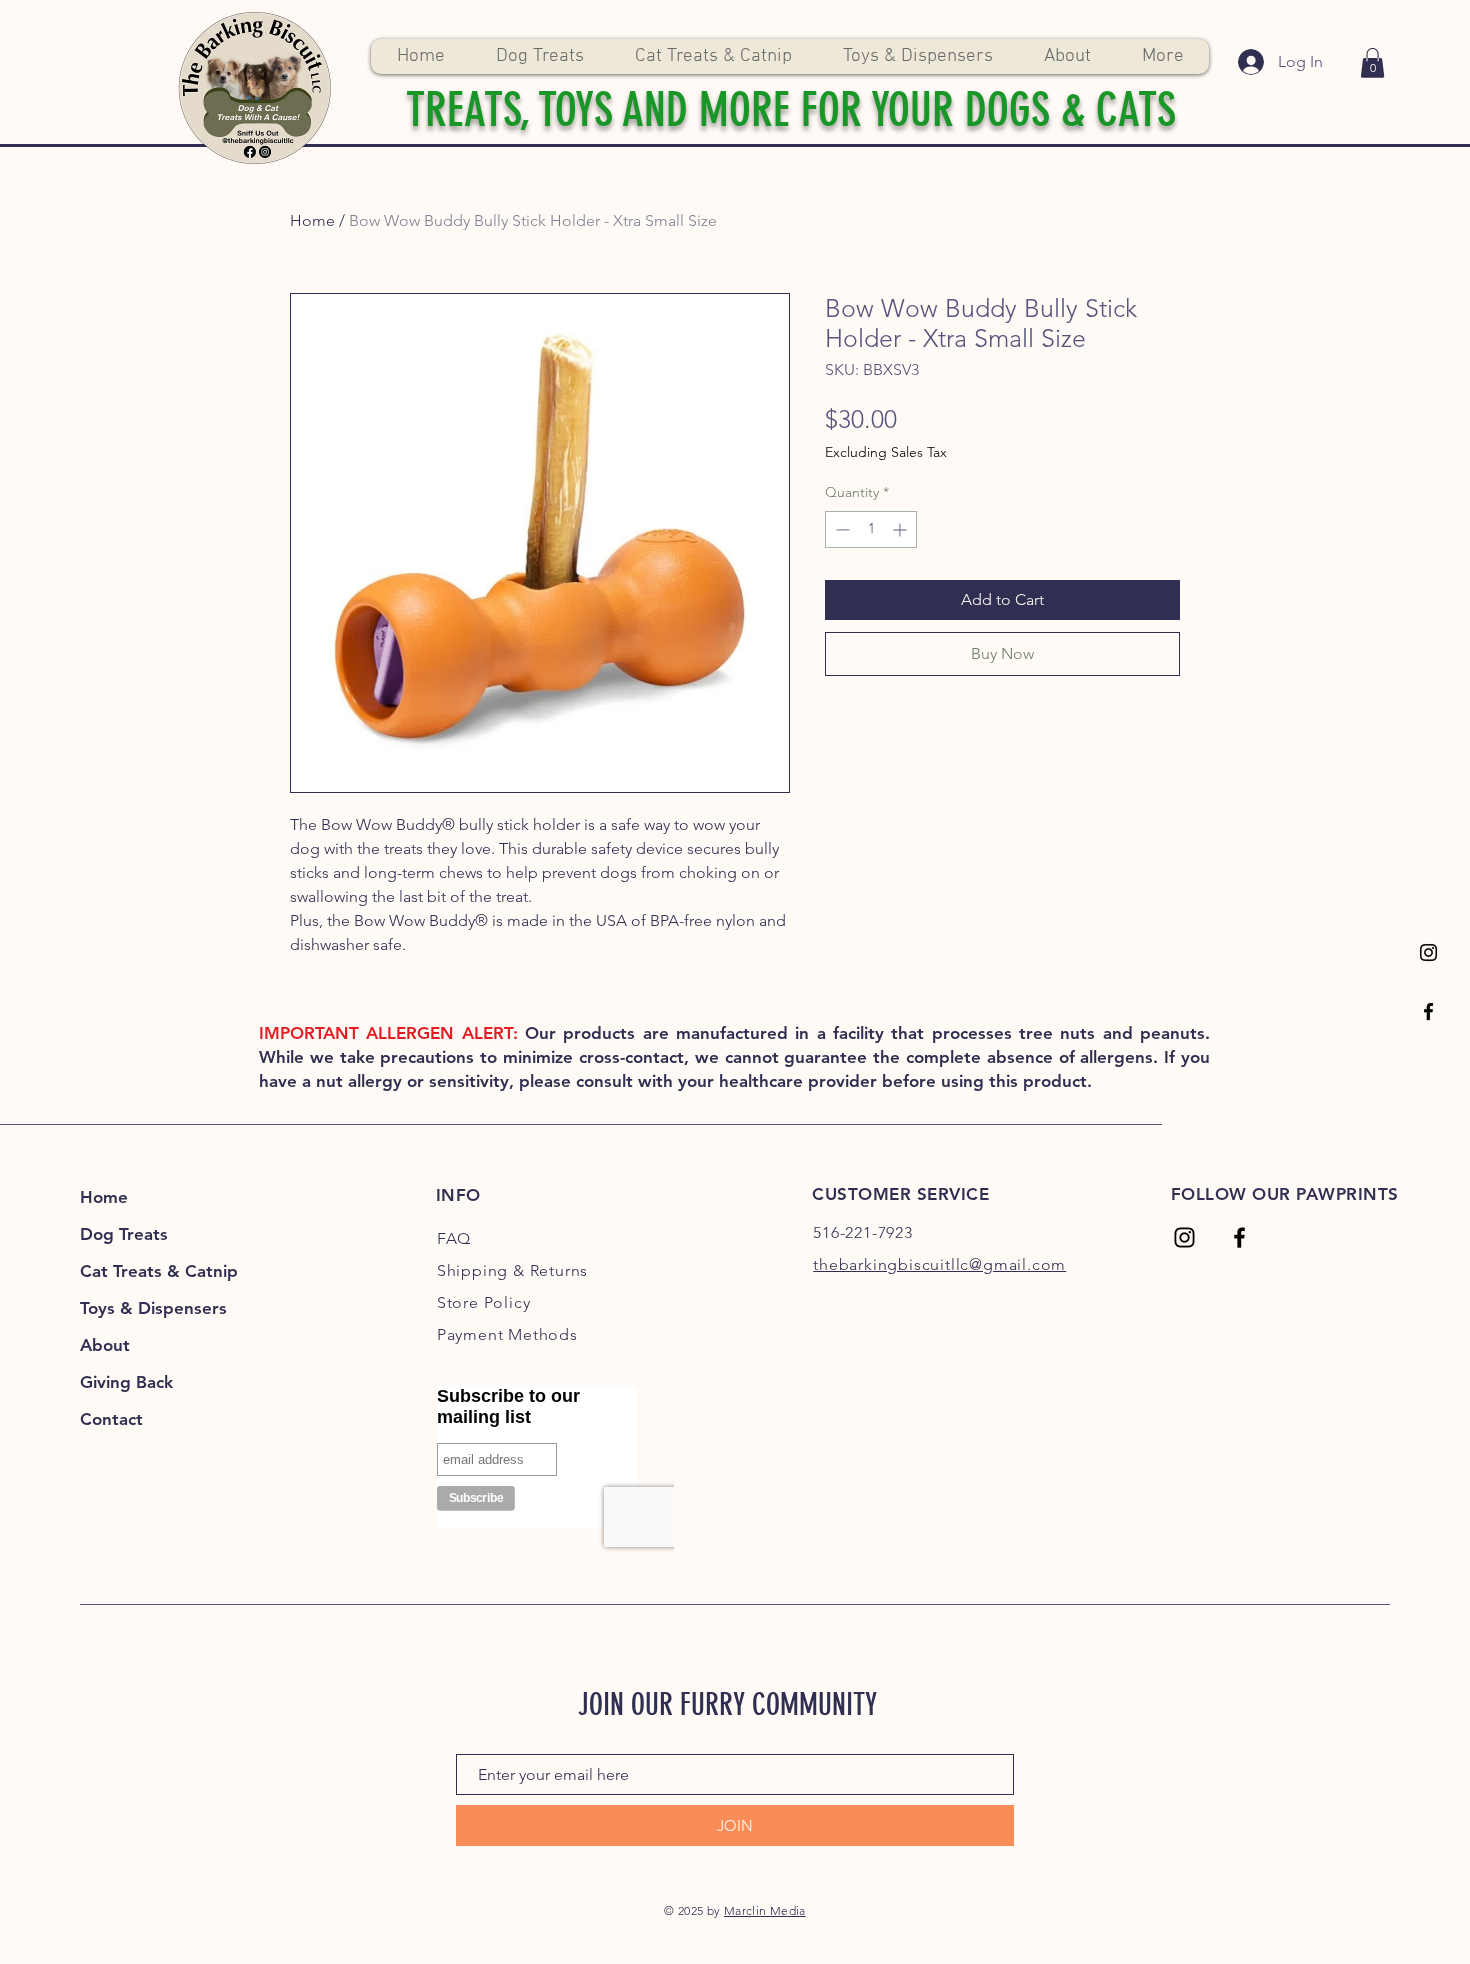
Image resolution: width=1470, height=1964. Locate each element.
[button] (539, 56)
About (105, 1345)
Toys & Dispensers (153, 1308)
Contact (111, 1419)
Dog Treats (124, 1234)
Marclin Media (765, 1910)
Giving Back (126, 1382)
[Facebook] (1428, 1011)
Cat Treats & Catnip (159, 1271)
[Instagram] (1428, 952)
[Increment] (901, 529)
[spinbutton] (871, 529)
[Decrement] (840, 529)
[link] (1372, 63)
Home (312, 220)
